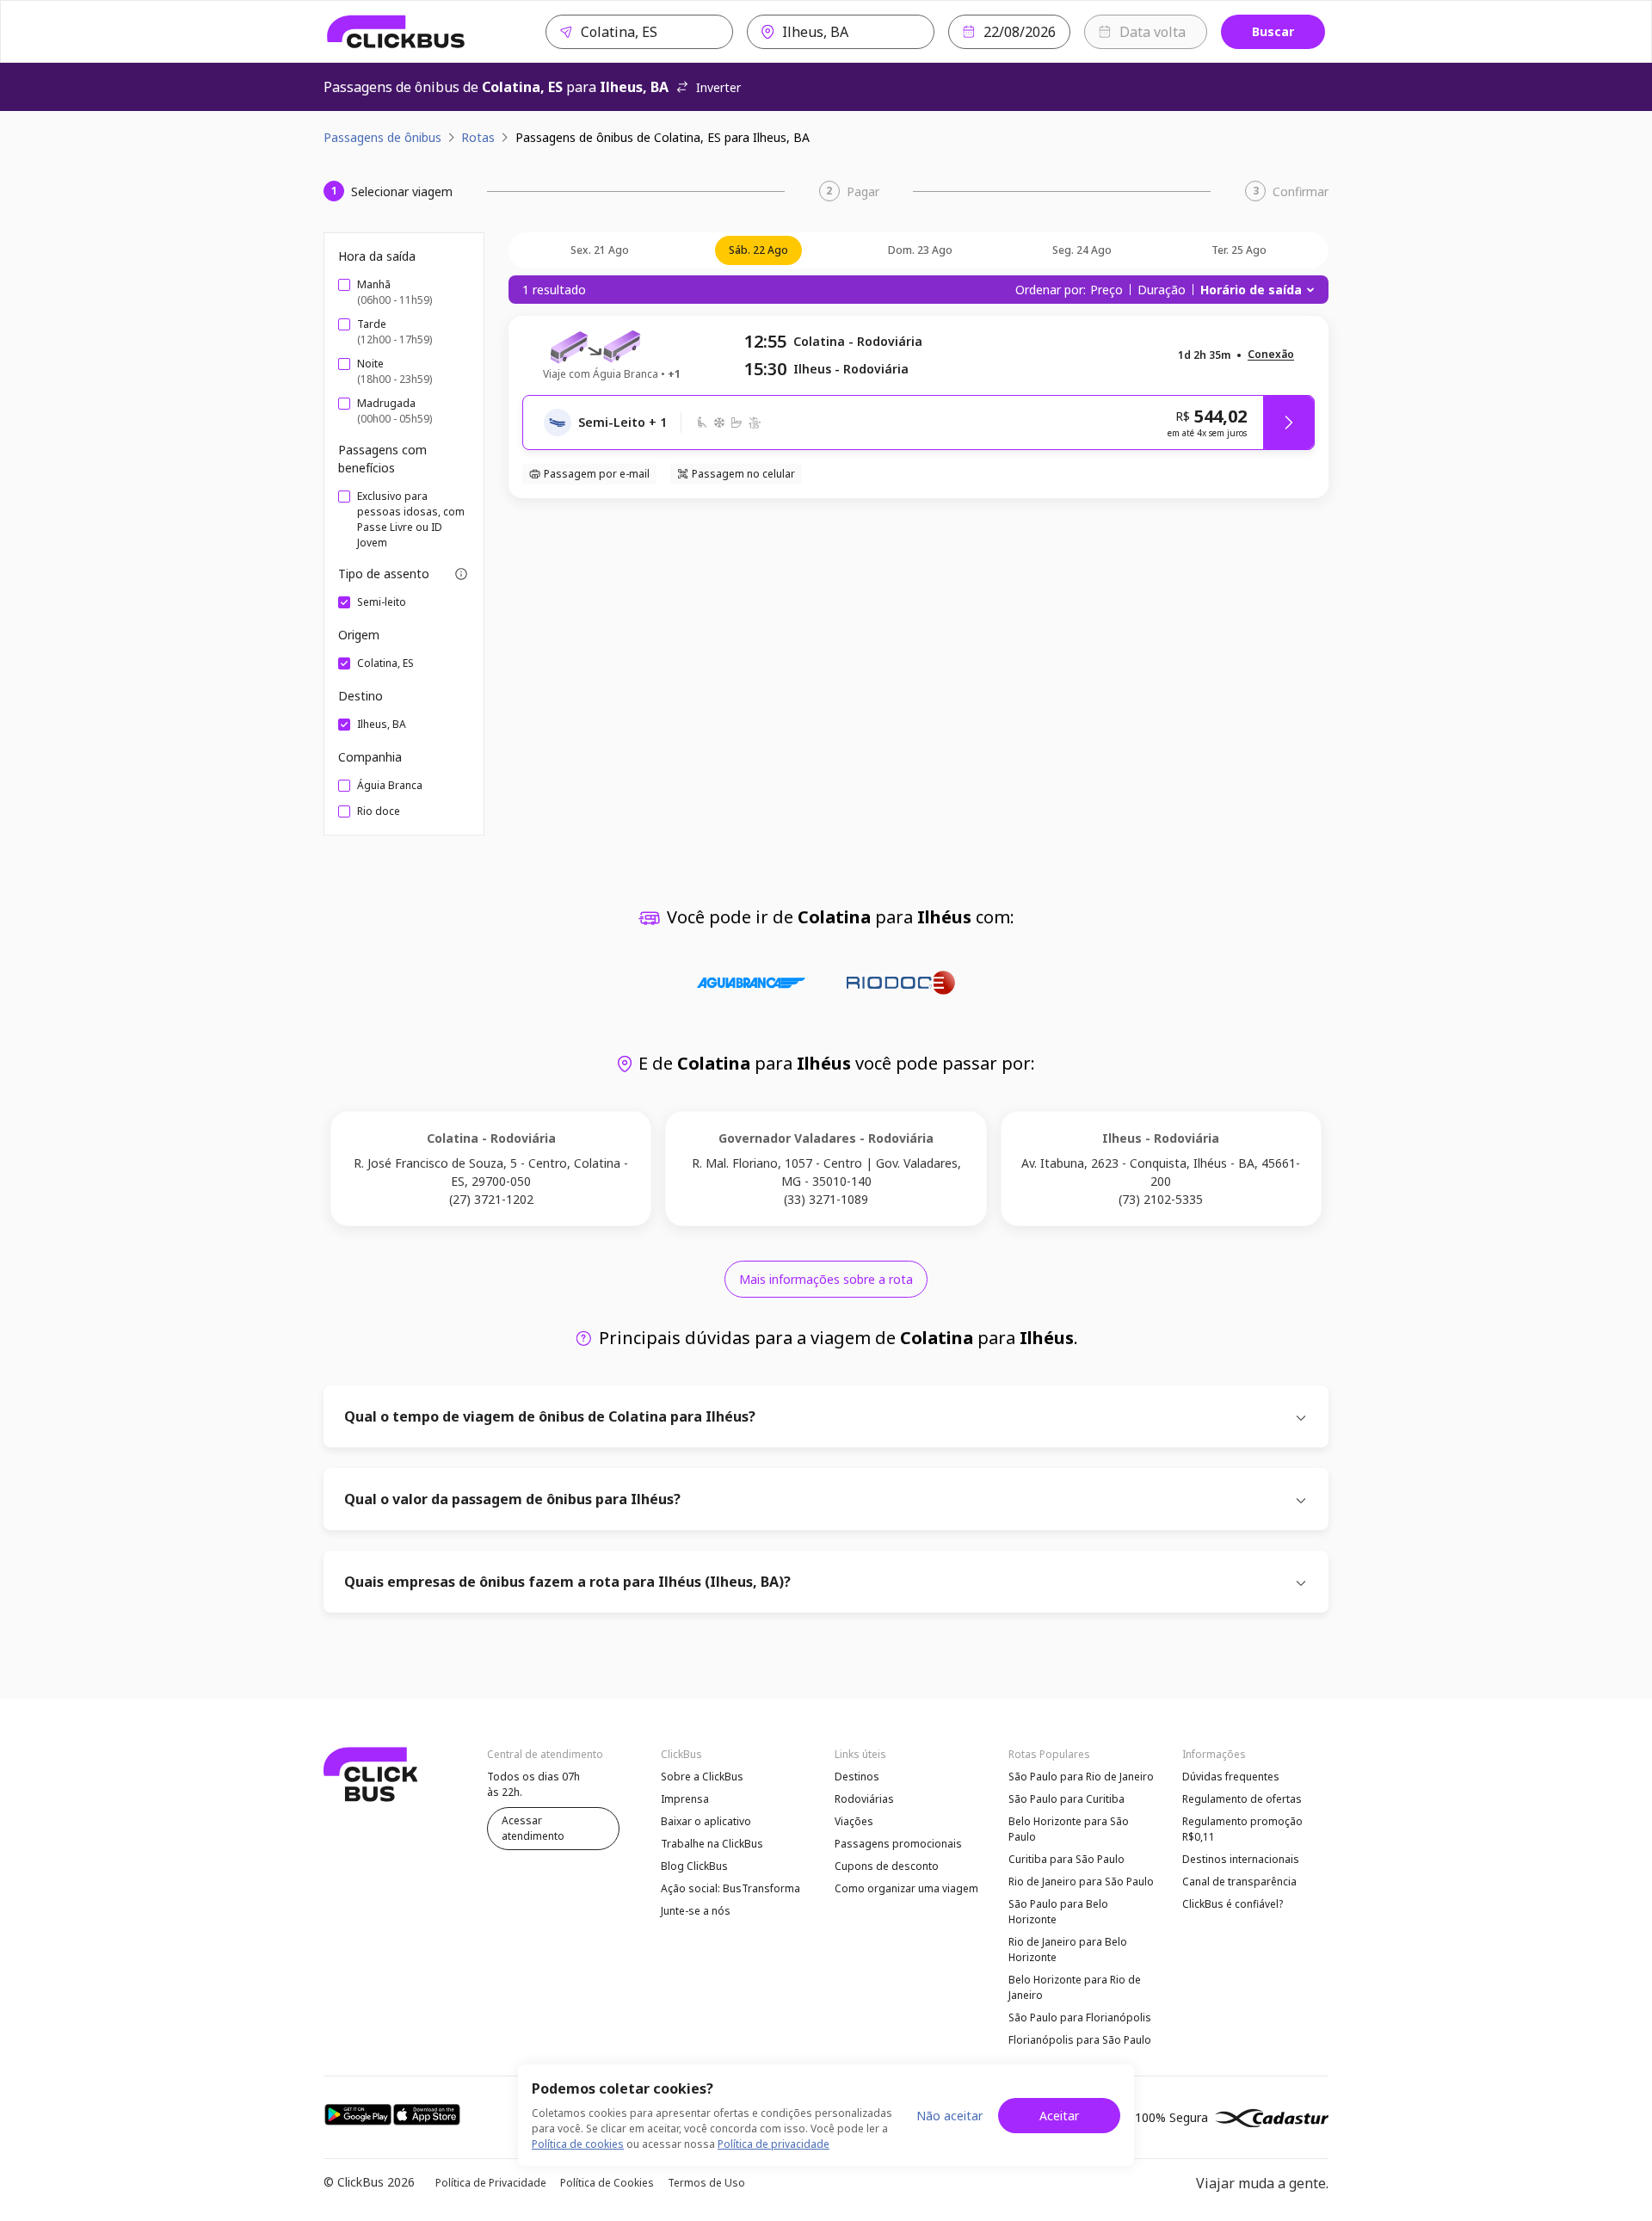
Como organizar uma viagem (906, 1888)
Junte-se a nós (696, 1911)
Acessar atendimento (533, 1828)
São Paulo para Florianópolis (1080, 2017)
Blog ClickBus (694, 1866)
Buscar (1273, 31)
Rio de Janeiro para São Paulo (1081, 1882)
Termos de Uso (706, 2183)
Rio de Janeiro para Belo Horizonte (1068, 1950)
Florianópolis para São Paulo (1080, 2040)
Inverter (718, 87)
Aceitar (1059, 2116)
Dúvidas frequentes (1231, 1777)
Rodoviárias (864, 1799)
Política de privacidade (774, 2144)
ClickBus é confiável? (1233, 1904)
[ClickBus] (396, 32)
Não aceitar (949, 2116)
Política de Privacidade (491, 2183)
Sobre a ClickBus (702, 1777)
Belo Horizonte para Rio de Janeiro (1075, 1987)
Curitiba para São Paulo (1066, 1859)
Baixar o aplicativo (706, 1821)
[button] (1271, 355)
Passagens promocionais (898, 1844)
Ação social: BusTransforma (730, 1888)
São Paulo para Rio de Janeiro (1081, 1777)
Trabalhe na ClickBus (712, 1844)
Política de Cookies (607, 2183)
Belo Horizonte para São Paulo (1069, 1829)
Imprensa (685, 1799)
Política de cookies (578, 2144)
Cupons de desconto (887, 1866)
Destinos (857, 1777)
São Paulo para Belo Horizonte (1058, 1912)
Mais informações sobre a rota (826, 1279)
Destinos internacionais (1241, 1859)
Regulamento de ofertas (1242, 1799)
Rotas (478, 137)
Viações (854, 1821)
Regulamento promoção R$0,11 (1242, 1829)
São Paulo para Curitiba (1066, 1799)
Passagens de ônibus (382, 137)
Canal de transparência (1239, 1882)
